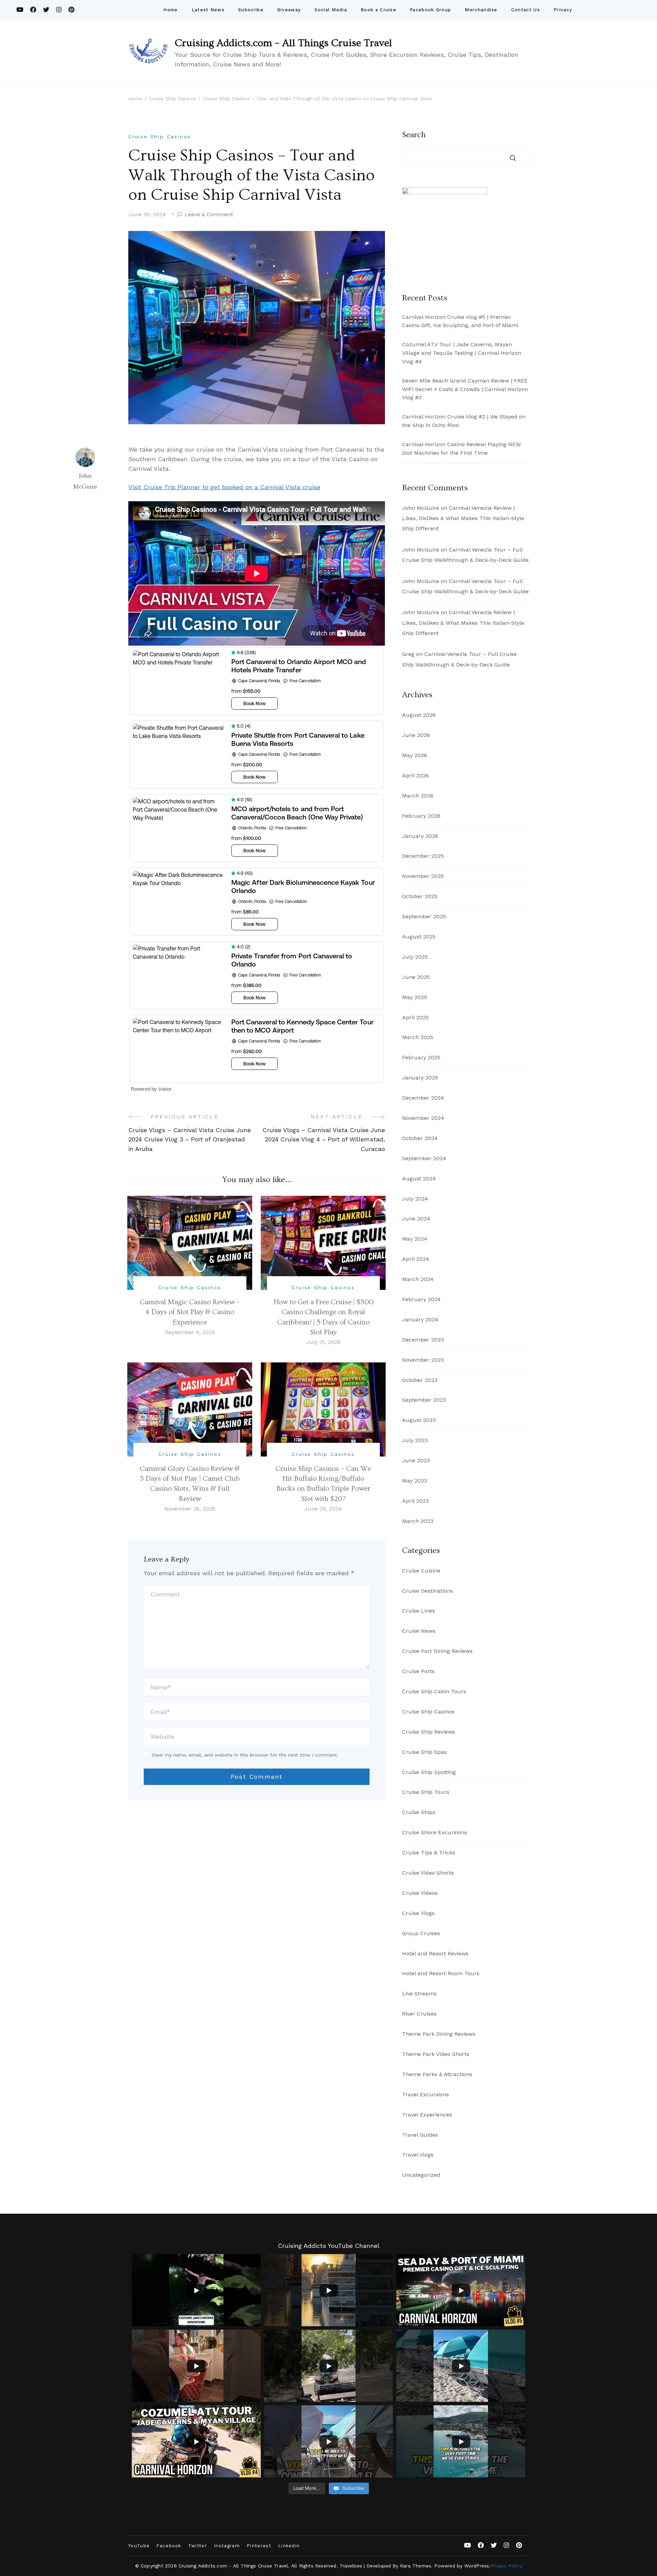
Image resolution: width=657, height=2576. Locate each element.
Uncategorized (421, 2175)
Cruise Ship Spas (424, 1752)
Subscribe (251, 10)
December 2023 (423, 1340)
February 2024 (421, 1299)
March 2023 (418, 1521)
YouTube (139, 2546)
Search (414, 135)
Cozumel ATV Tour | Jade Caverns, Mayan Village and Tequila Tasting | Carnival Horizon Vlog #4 (462, 353)
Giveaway (289, 10)
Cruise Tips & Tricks (429, 1853)
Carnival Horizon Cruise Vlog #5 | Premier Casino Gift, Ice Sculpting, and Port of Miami (460, 321)
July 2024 (415, 1199)
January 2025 (420, 1078)
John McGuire (85, 481)
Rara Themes (416, 2566)
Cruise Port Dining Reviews (437, 1651)
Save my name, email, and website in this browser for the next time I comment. (245, 1755)
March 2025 (418, 1037)
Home (170, 10)
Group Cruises (421, 1933)
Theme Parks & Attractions (437, 2074)
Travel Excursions (426, 2094)
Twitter (198, 2546)
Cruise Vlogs (418, 1913)
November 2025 (423, 876)
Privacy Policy (506, 2566)
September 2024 (424, 1158)
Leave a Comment (209, 215)
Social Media (331, 10)
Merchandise (481, 10)
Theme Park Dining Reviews (439, 2034)
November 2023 (423, 1360)
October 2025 (420, 896)
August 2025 (419, 937)
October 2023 (420, 1380)
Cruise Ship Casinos (160, 137)
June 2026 (416, 735)
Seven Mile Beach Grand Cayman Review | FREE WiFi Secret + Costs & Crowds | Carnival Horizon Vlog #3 (465, 389)
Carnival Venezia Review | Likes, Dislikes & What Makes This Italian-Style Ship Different (463, 518)
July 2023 (415, 1440)
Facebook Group (430, 10)
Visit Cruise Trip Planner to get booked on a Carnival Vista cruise (224, 487)
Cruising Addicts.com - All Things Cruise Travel (233, 2566)
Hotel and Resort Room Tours (441, 1973)
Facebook (169, 2546)
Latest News (208, 10)
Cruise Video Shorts (428, 1873)
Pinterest (259, 2546)
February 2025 (421, 1057)
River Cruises (419, 2014)
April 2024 (416, 1259)
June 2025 (416, 977)
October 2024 (420, 1138)
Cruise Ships (419, 1812)
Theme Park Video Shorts (436, 2054)
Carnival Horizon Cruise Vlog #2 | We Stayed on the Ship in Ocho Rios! (464, 421)
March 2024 (418, 1279)
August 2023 (419, 1420)
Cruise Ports (418, 1671)
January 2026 (420, 836)
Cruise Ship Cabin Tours (434, 1691)
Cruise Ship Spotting (429, 1772)
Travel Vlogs (418, 2155)
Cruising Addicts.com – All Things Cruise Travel (284, 43)
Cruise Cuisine (421, 1571)
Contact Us (526, 10)
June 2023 (416, 1460)
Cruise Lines (418, 1611)
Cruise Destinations (428, 1591)
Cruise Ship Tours (426, 1792)
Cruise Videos (420, 1893)
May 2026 (415, 755)
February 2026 (421, 816)
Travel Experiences (427, 2115)
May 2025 (415, 997)
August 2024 (419, 1179)
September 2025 (424, 916)
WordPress (477, 2566)
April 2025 (415, 1017)
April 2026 (415, 775)
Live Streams (419, 1994)
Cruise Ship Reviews (429, 1732)
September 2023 (424, 1400)
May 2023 (415, 1481)
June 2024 (416, 1219)
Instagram (227, 2546)
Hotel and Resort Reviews (435, 1953)
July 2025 (415, 957)
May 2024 (415, 1239)
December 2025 (423, 856)
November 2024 (423, 1118)
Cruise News (419, 1631)
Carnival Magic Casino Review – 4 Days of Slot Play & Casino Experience (190, 1312)
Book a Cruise (378, 10)
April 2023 (415, 1501)
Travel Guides (420, 2135)
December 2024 (423, 1098)
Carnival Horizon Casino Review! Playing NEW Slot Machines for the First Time (461, 449)
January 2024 (420, 1319)
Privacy (563, 10)
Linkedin (289, 2546)
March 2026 (418, 796)
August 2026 (419, 715)
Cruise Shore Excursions (435, 1832)
